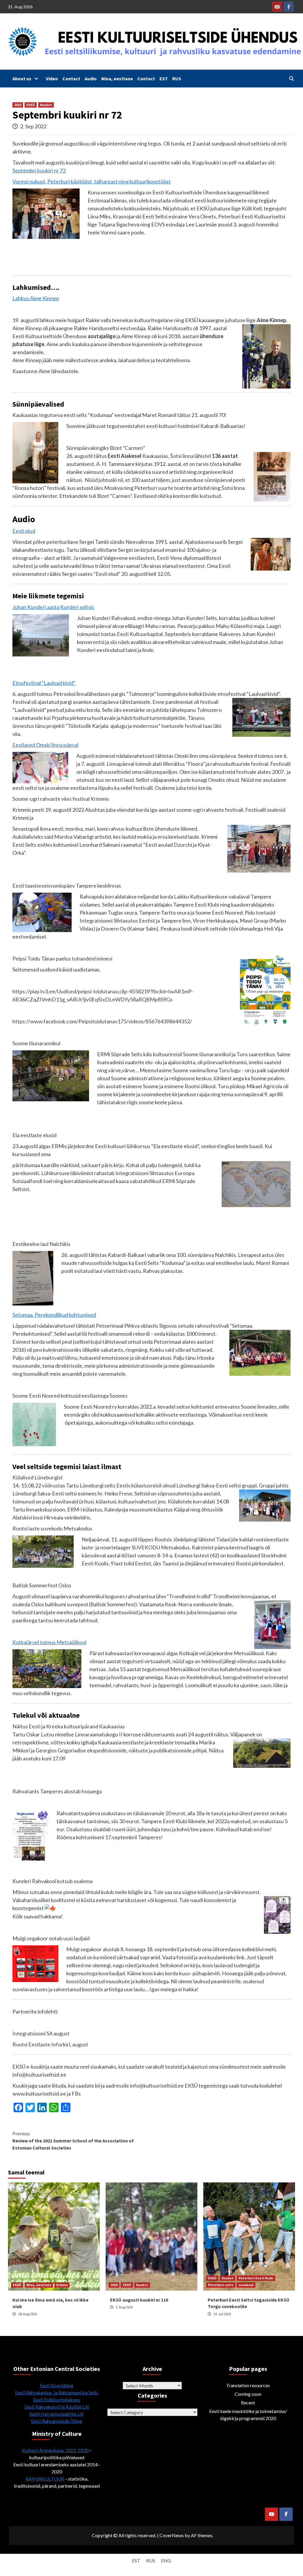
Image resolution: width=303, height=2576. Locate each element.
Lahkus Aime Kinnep (36, 298)
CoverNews (172, 2535)
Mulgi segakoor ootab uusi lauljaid (51, 1938)
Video (52, 79)
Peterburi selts (221, 2285)
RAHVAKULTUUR (45, 2479)
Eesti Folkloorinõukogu (57, 2400)
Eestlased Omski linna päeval (45, 745)
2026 (114, 2285)
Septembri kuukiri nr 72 (39, 170)
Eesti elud (24, 531)
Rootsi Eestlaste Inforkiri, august (50, 2044)
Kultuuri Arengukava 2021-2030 (55, 2450)
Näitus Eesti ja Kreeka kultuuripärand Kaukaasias (69, 1726)
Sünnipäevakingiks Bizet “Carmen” (106, 448)
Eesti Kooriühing (57, 2385)
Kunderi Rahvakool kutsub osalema (53, 1881)
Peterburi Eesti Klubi (256, 2278)
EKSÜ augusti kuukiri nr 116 (139, 2300)
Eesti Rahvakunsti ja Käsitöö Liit (57, 2407)
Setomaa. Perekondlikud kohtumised (54, 1315)
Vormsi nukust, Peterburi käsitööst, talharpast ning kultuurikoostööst (92, 181)
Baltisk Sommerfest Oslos (42, 1585)
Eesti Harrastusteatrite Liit (57, 2414)
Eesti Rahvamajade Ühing (57, 2421)
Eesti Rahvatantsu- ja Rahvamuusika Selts (57, 2392)
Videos (62, 2285)
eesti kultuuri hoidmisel (173, 426)
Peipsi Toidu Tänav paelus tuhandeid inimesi (62, 958)
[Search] (291, 79)
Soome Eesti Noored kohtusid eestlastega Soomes (70, 1396)
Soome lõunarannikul (36, 1043)
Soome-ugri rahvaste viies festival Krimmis (61, 799)
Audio (91, 79)
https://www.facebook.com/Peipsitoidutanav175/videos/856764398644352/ (102, 1021)
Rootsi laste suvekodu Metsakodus (52, 1528)
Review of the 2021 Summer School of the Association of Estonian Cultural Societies (73, 2141)
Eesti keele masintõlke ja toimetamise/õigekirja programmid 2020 (248, 2415)
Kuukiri (46, 105)
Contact (71, 79)
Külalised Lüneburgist (38, 1477)
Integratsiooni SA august (41, 2033)
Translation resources (248, 2385)
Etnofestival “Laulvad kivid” (44, 683)
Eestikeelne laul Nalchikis (41, 1244)
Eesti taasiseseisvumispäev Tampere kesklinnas (67, 886)
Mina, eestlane (117, 79)
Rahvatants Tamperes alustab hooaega (57, 1791)
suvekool (246, 2285)
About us (22, 79)
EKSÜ (31, 105)
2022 (18, 105)
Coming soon (248, 2394)
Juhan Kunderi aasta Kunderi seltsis (53, 607)
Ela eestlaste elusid (34, 1135)
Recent (228, 2278)
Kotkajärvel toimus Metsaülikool (49, 1642)
